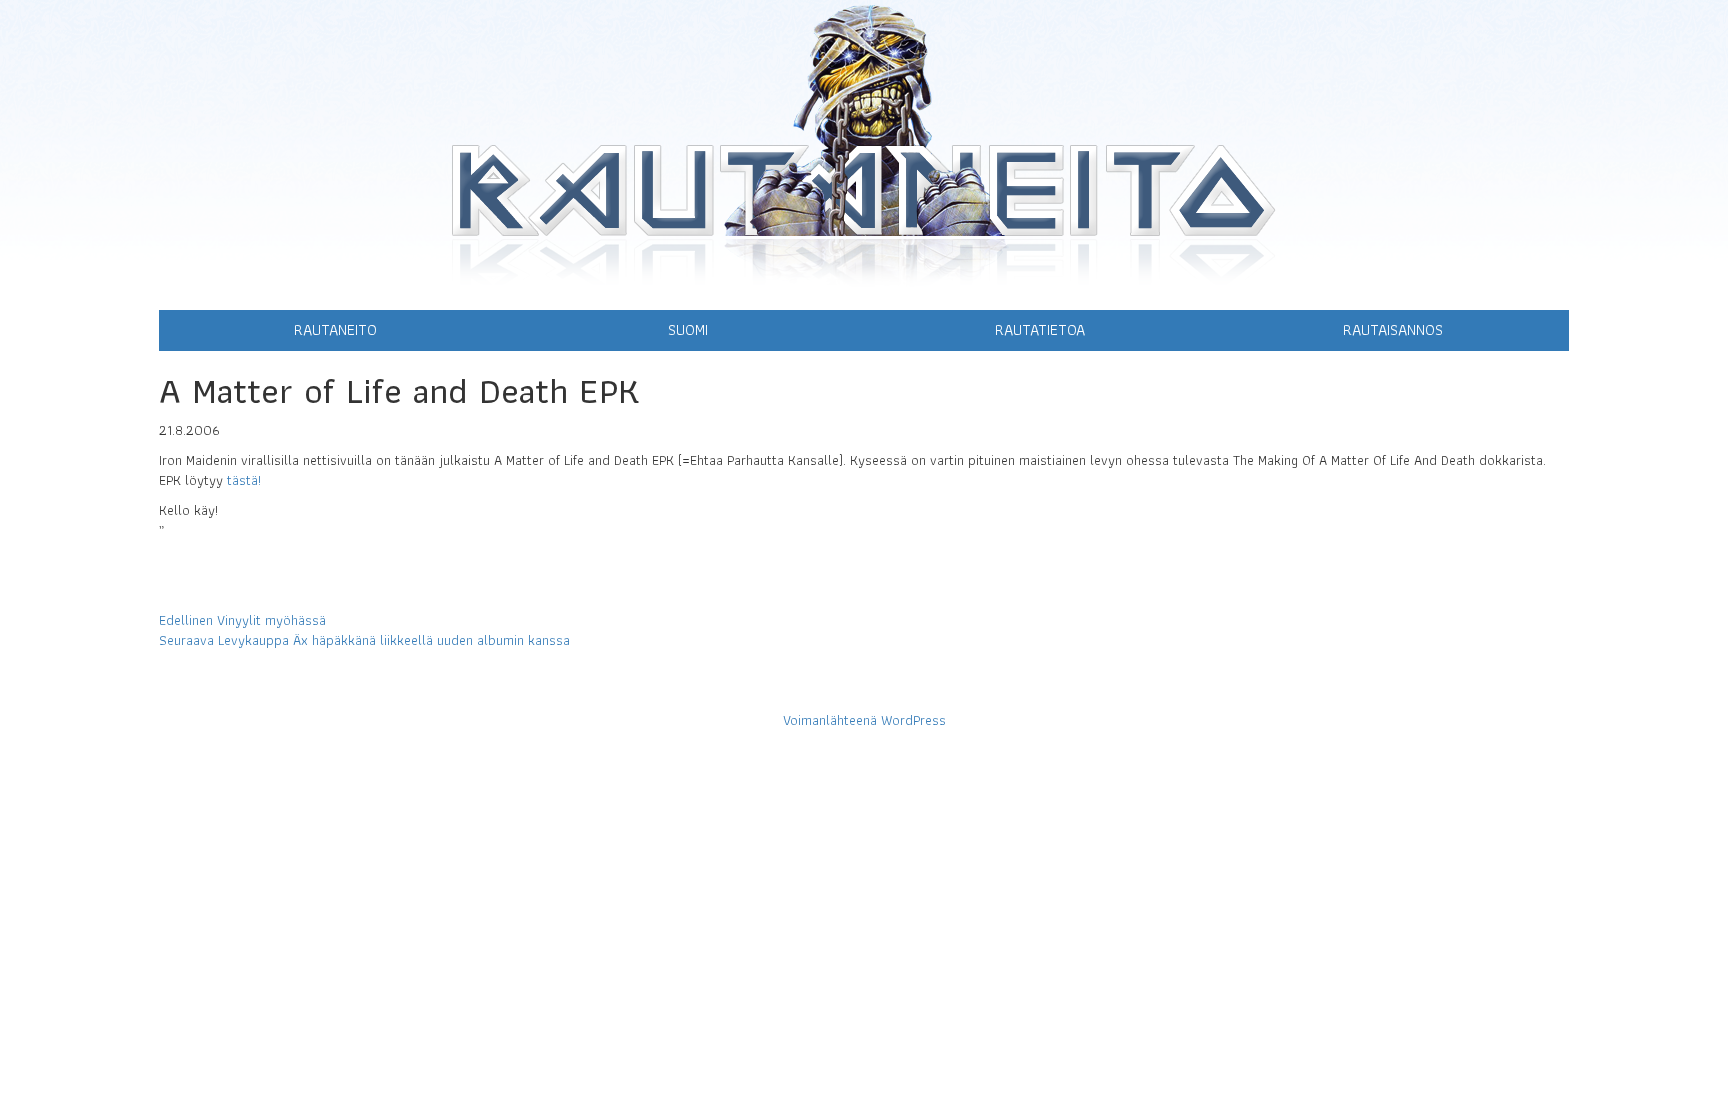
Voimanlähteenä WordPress (864, 720)
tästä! (244, 480)
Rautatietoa (1040, 329)
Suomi (688, 329)
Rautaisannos (1393, 329)
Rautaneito (335, 329)
